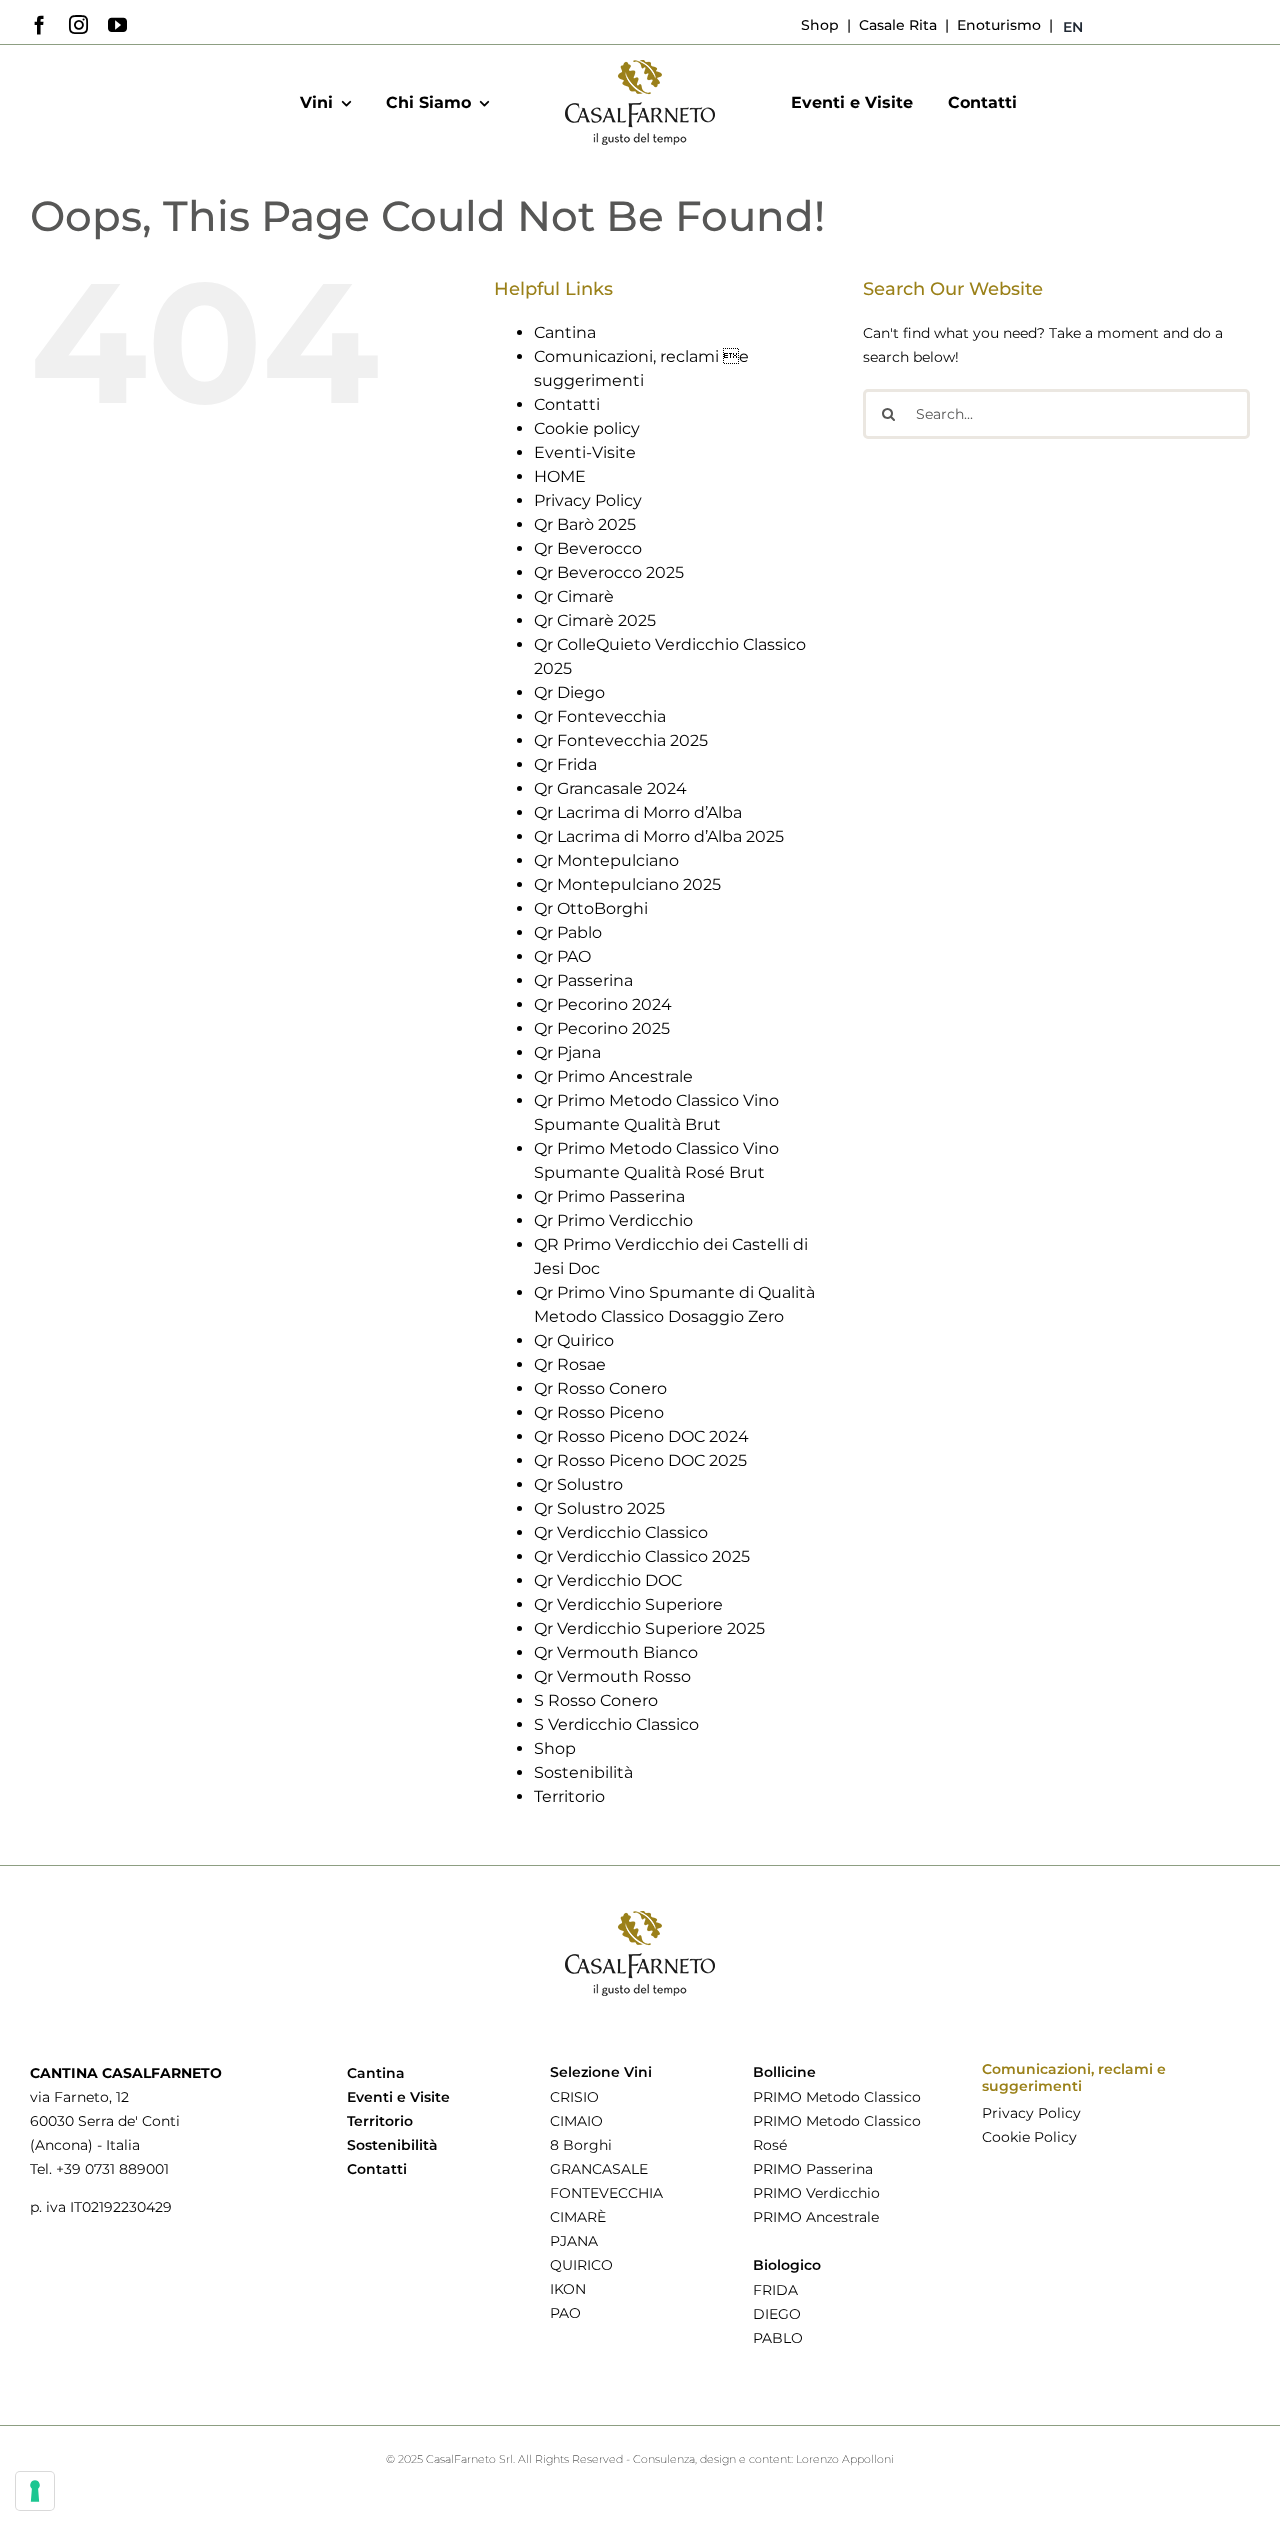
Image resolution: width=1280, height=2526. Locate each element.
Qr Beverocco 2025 (609, 572)
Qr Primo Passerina (609, 1196)
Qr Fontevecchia (600, 716)
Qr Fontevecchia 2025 (621, 740)
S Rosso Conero (596, 1700)
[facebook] (39, 24)
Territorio (569, 1796)
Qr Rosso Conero (600, 1388)
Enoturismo (997, 25)
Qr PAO (562, 956)
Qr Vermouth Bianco (616, 1652)
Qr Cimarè (574, 596)
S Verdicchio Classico (616, 1724)
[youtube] (117, 24)
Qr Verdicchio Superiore (628, 1604)
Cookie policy (587, 428)
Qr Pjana (567, 1052)
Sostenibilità (583, 1772)
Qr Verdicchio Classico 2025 (642, 1556)
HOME (560, 476)
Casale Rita (896, 25)
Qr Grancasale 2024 (610, 788)
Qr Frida (565, 764)
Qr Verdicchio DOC (608, 1580)
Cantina (565, 332)
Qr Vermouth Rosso (612, 1676)
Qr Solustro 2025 (599, 1508)
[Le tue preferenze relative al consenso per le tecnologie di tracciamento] (35, 2491)
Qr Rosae (570, 1364)
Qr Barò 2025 (585, 524)
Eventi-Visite (585, 452)
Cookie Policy (1029, 2137)
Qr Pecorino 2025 (602, 1028)
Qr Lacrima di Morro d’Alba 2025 (659, 836)
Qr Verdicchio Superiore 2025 (649, 1628)
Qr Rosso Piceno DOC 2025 (640, 1460)
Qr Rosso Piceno (599, 1412)
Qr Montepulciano (606, 860)
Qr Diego (569, 692)
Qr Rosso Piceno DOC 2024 (641, 1436)
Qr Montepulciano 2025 (627, 884)
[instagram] (78, 24)
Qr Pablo (568, 932)
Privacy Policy (588, 500)
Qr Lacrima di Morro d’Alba (638, 812)
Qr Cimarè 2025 (595, 620)
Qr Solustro (578, 1484)
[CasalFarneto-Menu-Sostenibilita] (640, 67)
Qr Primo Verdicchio (613, 1220)
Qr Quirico (574, 1340)
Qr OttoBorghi (591, 908)
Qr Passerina (583, 980)
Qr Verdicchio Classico (621, 1532)
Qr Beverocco (588, 548)
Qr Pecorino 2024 (603, 1004)
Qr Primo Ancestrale (613, 1076)
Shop (820, 25)
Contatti (567, 404)
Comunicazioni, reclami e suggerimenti (1074, 2077)
